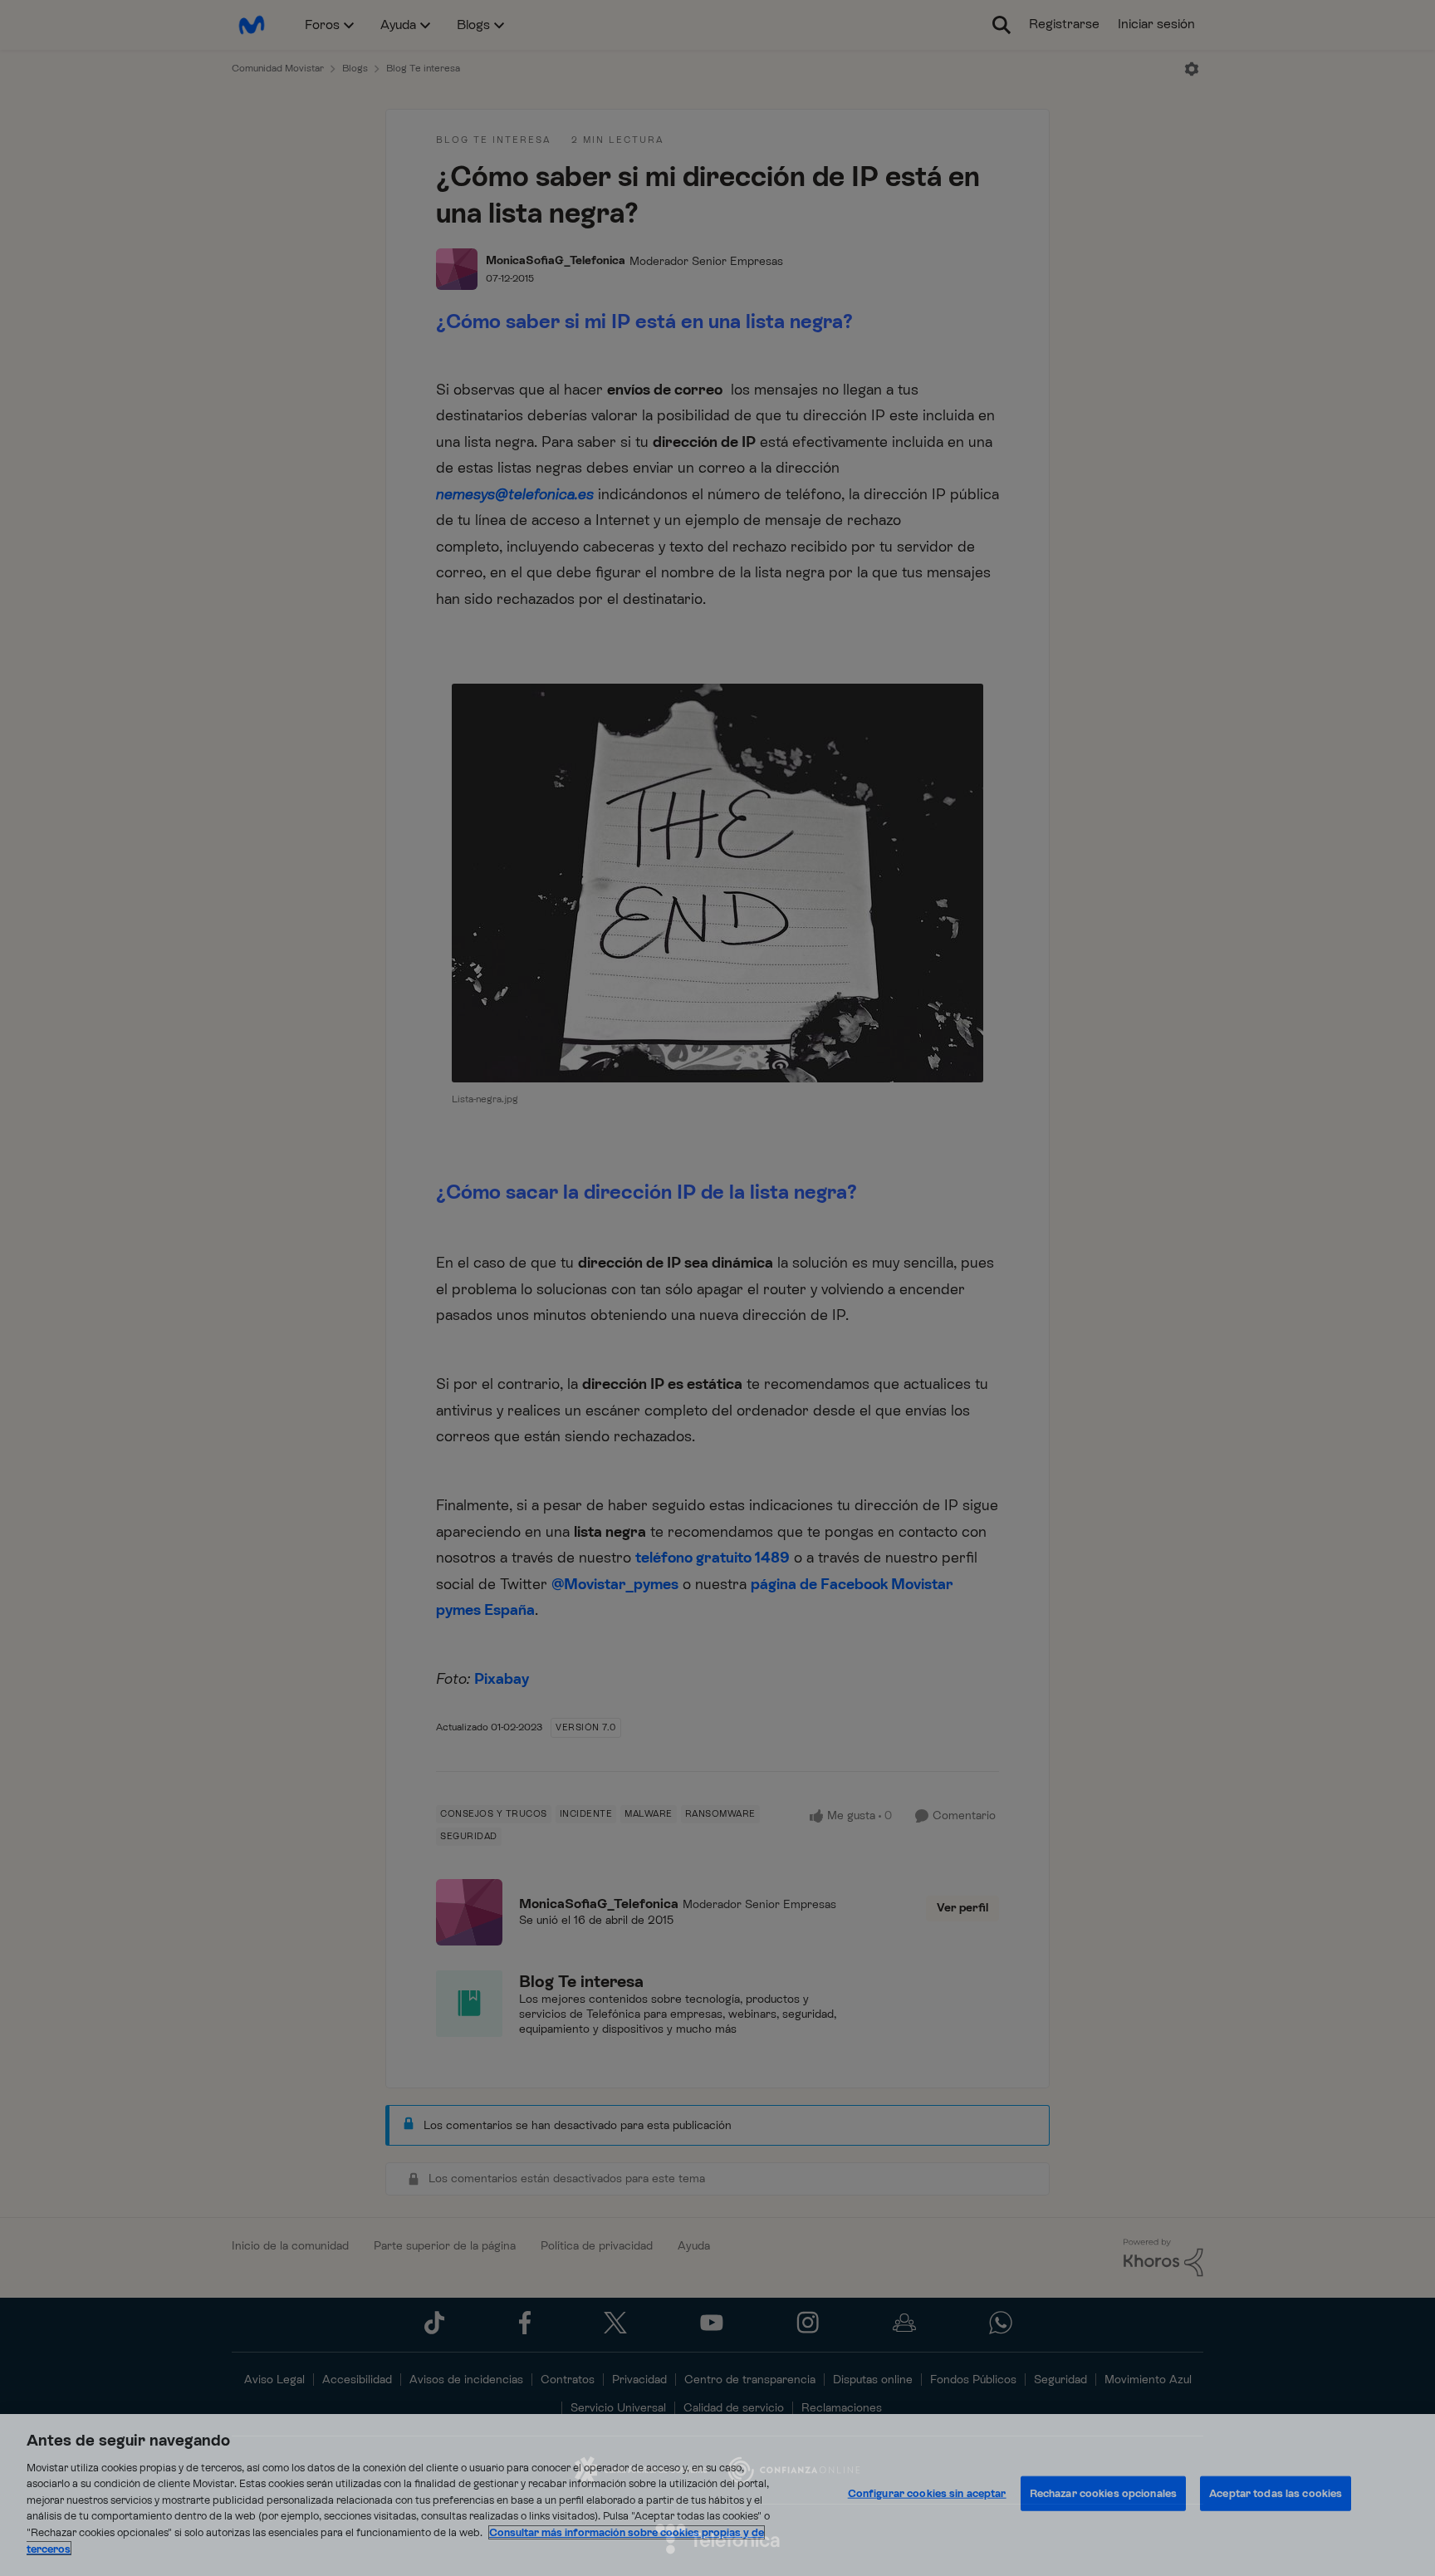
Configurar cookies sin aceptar (927, 2493)
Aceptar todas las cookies (1276, 2493)
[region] (717, 2495)
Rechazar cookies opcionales (1104, 2493)
